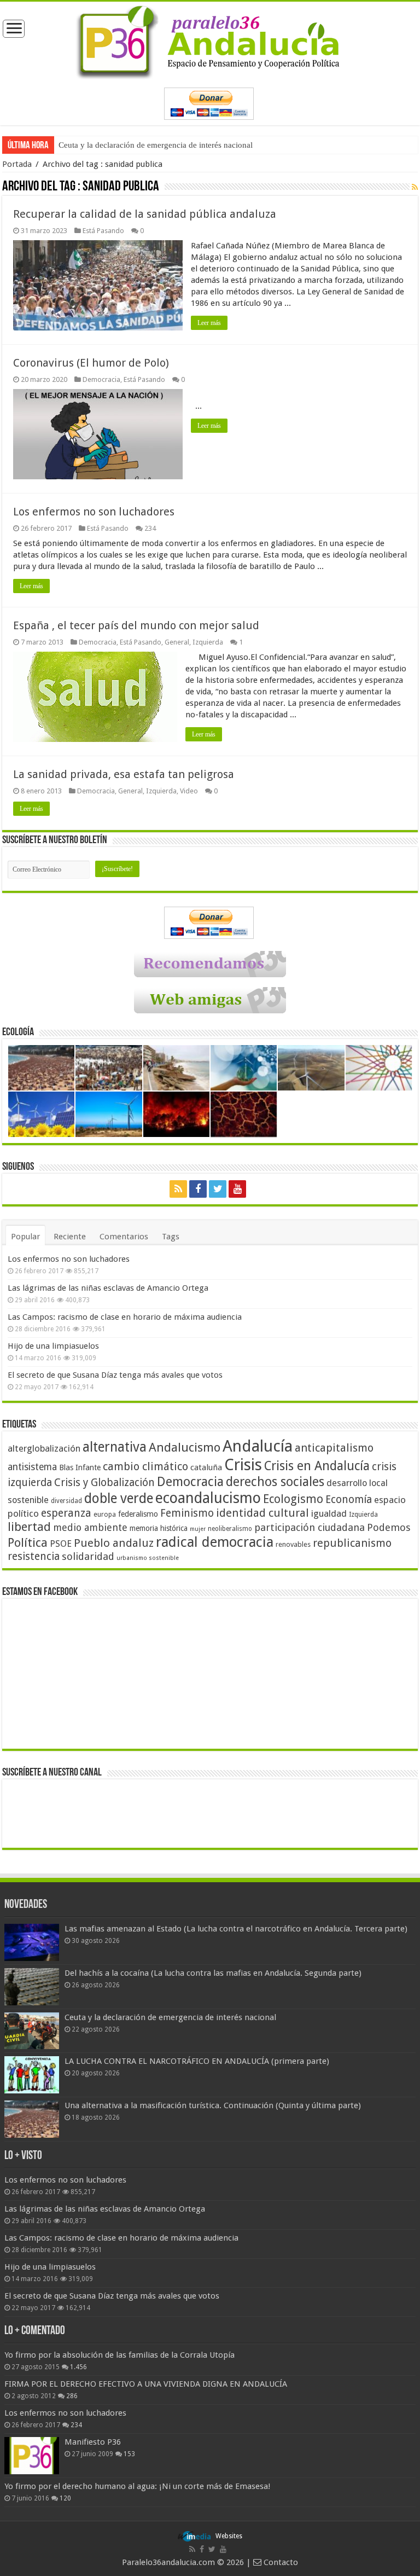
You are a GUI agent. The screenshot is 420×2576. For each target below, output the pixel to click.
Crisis (243, 1465)
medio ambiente (90, 1527)
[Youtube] (237, 1189)
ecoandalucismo (208, 1498)
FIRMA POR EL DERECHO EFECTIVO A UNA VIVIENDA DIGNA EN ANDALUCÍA (146, 2384)
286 (72, 2396)
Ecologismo (293, 1499)
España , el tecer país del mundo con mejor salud (136, 625)
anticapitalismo (334, 1448)
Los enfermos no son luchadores (94, 512)
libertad (29, 1527)
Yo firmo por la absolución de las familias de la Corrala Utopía (119, 2355)
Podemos (389, 1527)
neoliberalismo (230, 1529)
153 (129, 2454)
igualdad (329, 1513)
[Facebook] (198, 1189)
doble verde (119, 1498)
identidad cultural (262, 1513)
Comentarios (124, 1237)
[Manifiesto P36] (32, 2456)
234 (150, 528)
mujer (198, 1529)
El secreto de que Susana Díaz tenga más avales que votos (115, 1375)
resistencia (34, 1556)
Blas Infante (80, 1467)
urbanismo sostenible (148, 1558)
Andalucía (258, 1446)
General (177, 642)
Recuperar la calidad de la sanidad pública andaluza (145, 214)
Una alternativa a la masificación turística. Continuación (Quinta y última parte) (213, 2105)
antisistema (32, 1467)
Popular (25, 1237)
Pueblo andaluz (114, 1543)
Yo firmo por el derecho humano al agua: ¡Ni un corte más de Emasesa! (137, 2486)
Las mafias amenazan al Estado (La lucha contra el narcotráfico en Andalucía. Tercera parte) (236, 1929)
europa (105, 1515)
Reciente (70, 1237)
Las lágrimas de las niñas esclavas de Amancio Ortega (108, 1288)
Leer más (209, 323)
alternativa (115, 1447)
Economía (349, 1499)
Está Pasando (103, 231)
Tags (171, 1237)
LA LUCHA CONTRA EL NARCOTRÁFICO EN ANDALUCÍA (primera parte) (197, 2061)
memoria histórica (159, 1528)
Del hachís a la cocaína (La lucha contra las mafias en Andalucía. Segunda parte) (213, 1973)
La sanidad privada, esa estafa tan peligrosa (124, 774)
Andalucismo (185, 1447)
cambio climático (145, 1467)
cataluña (206, 1467)
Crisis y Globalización (104, 1483)
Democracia (101, 379)
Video (189, 791)
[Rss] (178, 1189)
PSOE (61, 1544)
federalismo (138, 1514)
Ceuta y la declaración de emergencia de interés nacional (156, 145)
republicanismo (352, 1543)
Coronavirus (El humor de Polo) (91, 363)
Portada (17, 164)
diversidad (66, 1501)
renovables (293, 1544)
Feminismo (187, 1513)
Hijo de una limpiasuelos (53, 1346)
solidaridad (88, 1556)
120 (65, 2498)
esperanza (66, 1513)
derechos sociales (275, 1482)
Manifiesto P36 (93, 2442)
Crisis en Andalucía (317, 1466)
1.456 (78, 2367)
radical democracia (215, 1542)
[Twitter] (218, 1189)
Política (28, 1542)
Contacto (280, 2562)
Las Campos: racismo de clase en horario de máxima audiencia (125, 1317)
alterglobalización (44, 1448)
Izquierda (208, 642)
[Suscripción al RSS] (415, 187)
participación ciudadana (310, 1527)
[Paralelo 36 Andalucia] (210, 40)
